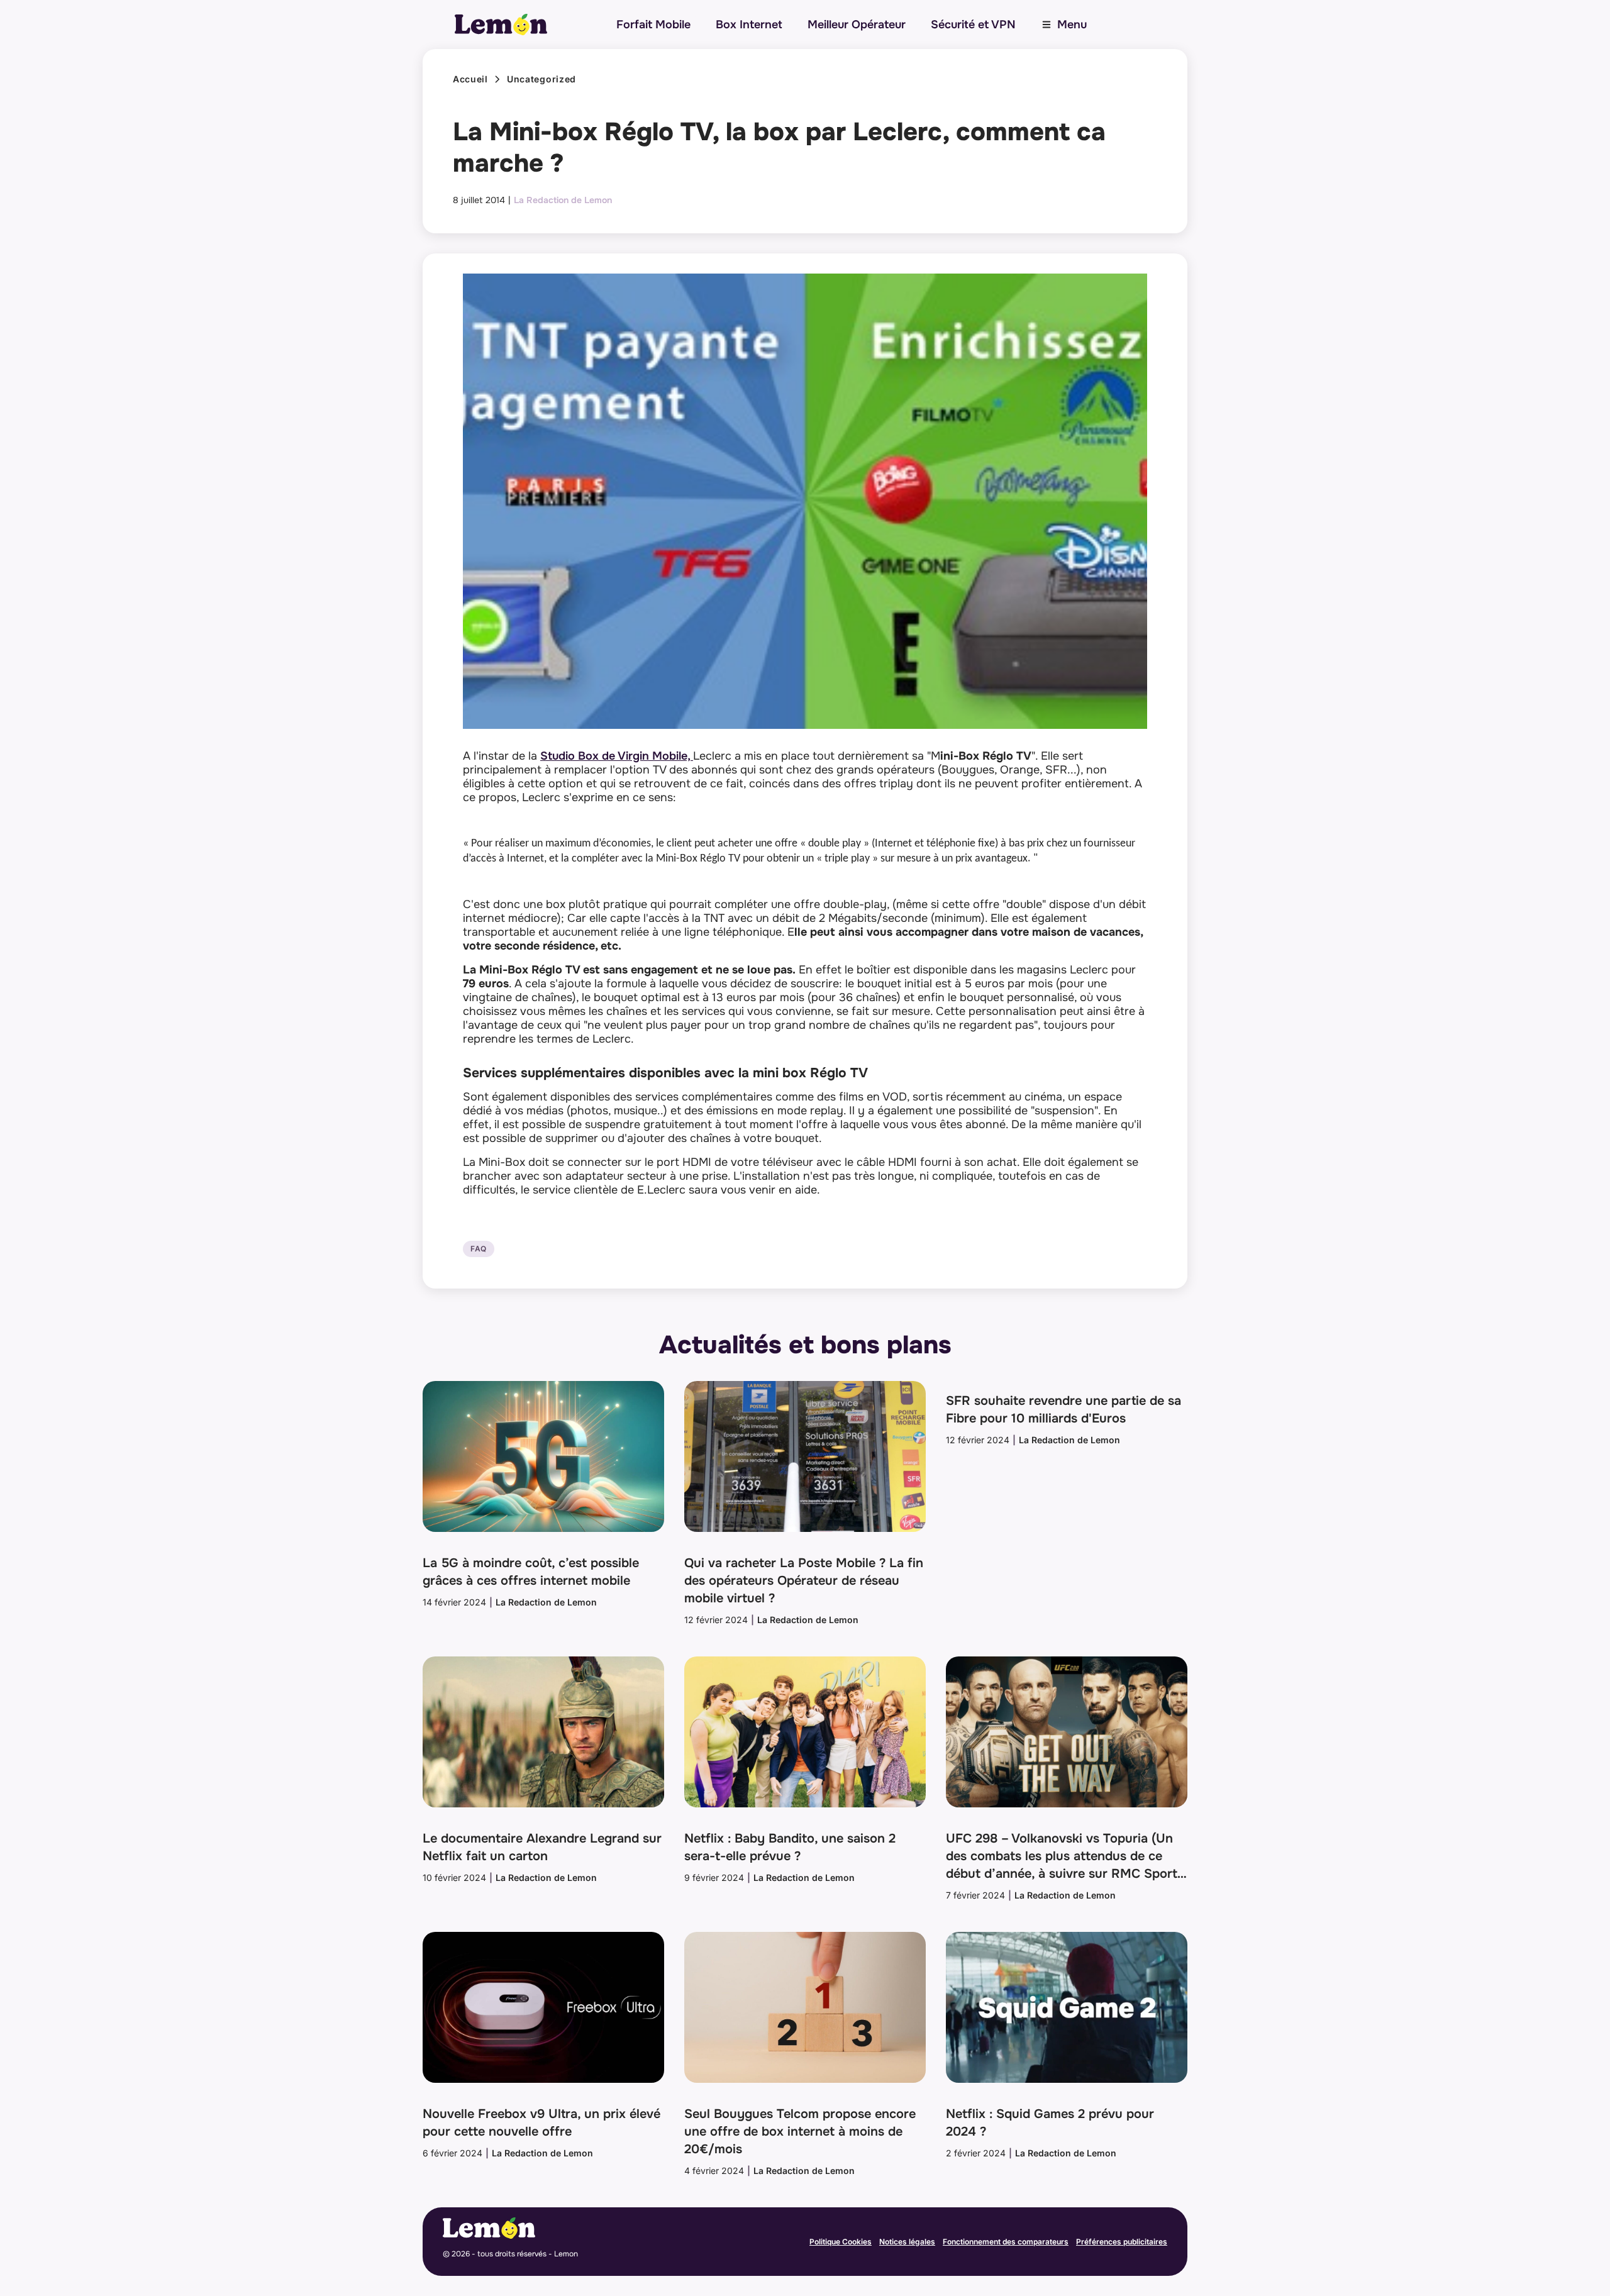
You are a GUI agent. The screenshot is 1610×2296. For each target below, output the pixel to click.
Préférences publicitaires (1122, 2242)
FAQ (479, 1249)
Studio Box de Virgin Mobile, (617, 756)
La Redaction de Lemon (563, 200)
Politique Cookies (841, 2242)
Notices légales (907, 2242)
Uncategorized (541, 79)
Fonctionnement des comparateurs (1006, 2242)
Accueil (470, 79)
